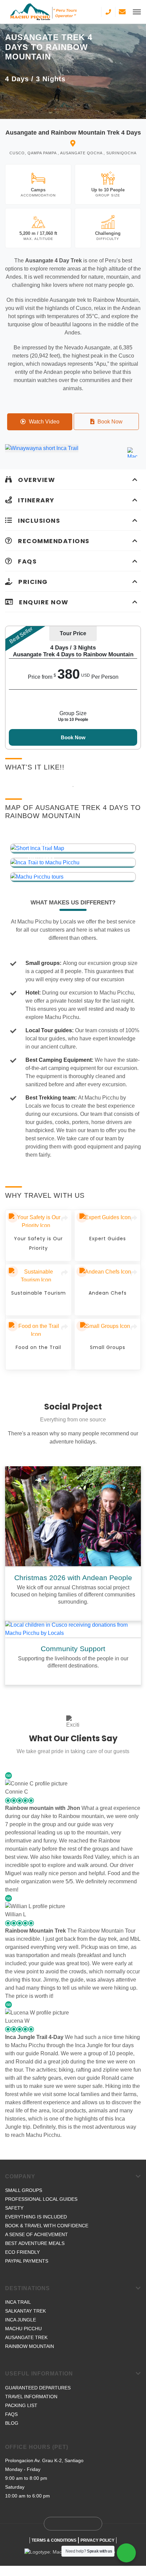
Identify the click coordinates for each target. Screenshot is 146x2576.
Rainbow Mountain (30, 2346)
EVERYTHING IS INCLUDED (36, 2217)
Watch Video (43, 422)
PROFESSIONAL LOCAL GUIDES (41, 2199)
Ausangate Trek (26, 2337)
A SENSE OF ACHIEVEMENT (36, 2234)
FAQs (11, 2414)
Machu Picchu (23, 2329)
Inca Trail (18, 2302)
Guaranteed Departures (38, 2388)
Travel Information (31, 2397)
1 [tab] (73, 786)
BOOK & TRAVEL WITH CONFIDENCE (47, 2226)
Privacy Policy (97, 2540)
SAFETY (14, 2208)
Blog (12, 2423)
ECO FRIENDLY (22, 2252)
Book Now (109, 422)
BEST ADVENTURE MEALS (35, 2243)
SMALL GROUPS (24, 2190)
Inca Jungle (21, 2320)
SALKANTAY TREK (25, 2311)
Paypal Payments (27, 2261)
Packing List (21, 2405)
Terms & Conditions (54, 2540)
